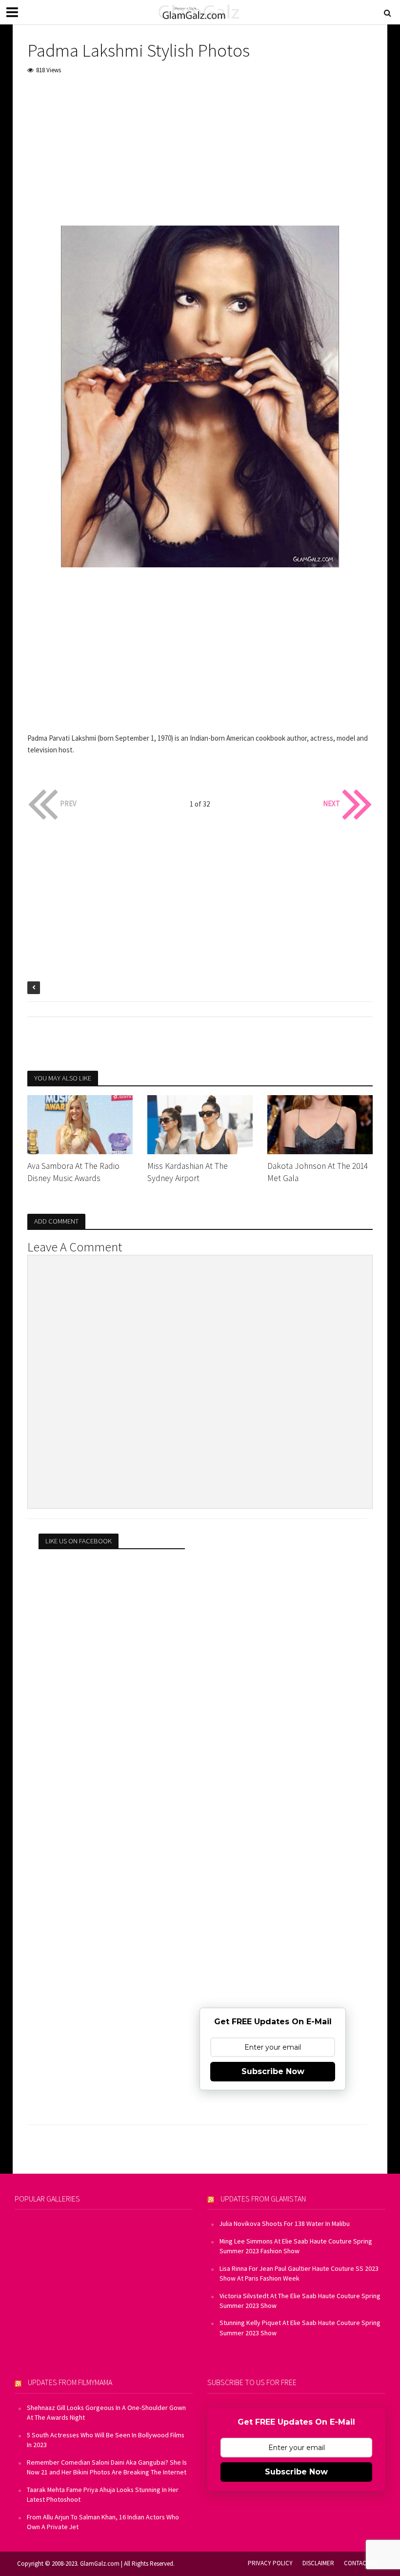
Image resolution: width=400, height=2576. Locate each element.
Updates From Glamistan (263, 2199)
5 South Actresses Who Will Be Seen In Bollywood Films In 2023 (106, 2440)
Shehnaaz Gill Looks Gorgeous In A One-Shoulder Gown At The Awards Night (106, 2412)
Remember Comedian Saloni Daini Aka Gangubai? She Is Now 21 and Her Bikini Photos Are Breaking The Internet (107, 2467)
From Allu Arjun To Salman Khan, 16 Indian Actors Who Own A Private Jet (103, 2522)
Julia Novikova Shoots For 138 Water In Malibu (285, 2223)
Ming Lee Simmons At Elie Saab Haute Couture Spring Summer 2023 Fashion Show (296, 2246)
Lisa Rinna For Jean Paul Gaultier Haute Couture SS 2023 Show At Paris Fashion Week (299, 2273)
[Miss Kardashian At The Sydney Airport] (200, 1124)
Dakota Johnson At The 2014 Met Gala (318, 1172)
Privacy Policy (270, 2563)
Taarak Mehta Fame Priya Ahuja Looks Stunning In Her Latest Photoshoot (103, 2494)
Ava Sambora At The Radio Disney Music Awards (73, 1172)
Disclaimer (318, 2563)
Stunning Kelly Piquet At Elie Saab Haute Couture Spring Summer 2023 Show (300, 2327)
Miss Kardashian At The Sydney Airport (188, 1172)
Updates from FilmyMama (70, 2382)
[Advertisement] (200, 157)
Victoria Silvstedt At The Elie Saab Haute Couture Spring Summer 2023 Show (300, 2301)
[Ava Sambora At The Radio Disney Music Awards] (80, 1124)
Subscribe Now (273, 2071)
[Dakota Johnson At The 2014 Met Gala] (320, 1124)
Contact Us (361, 2563)
